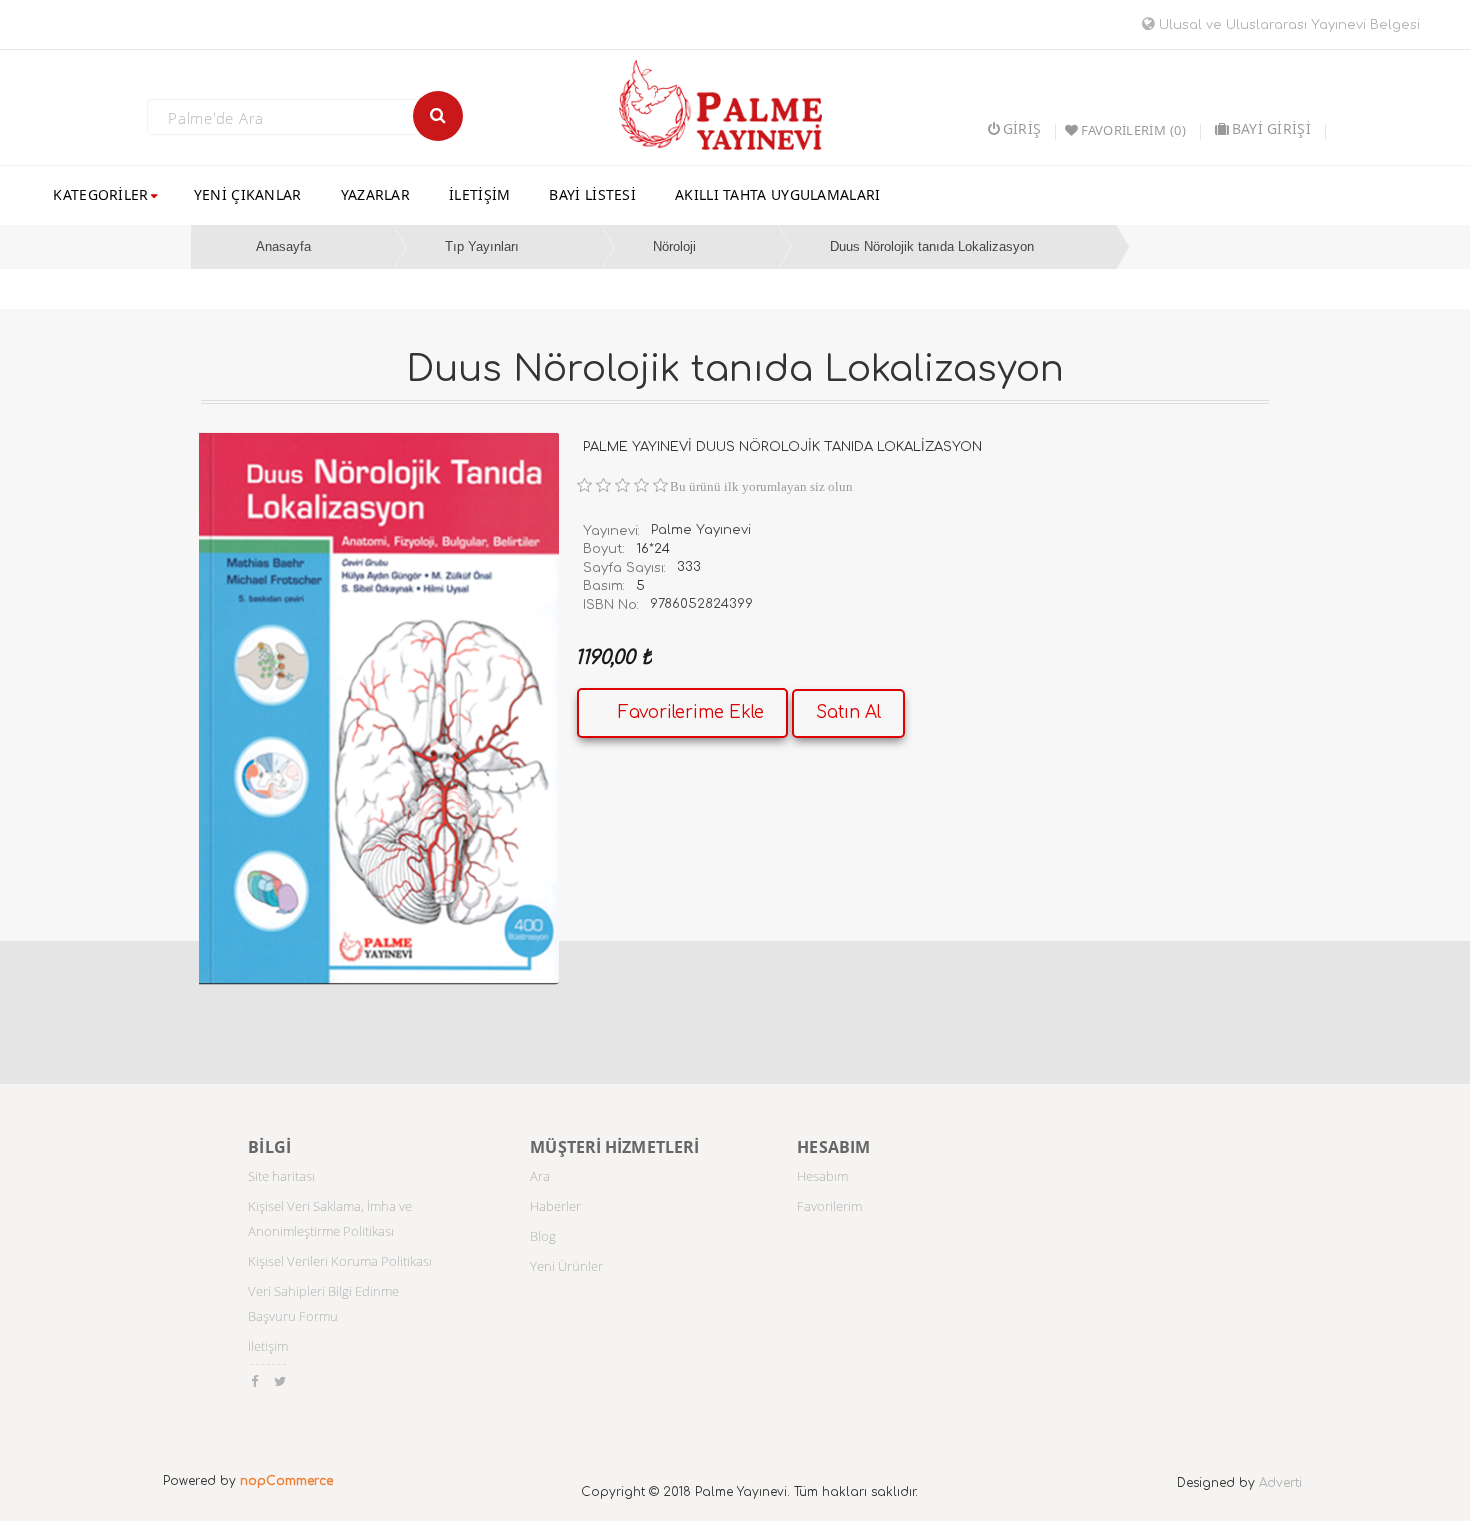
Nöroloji (674, 246)
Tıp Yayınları (482, 246)
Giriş (1022, 128)
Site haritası (281, 1176)
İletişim (268, 1346)
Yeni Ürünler (566, 1266)
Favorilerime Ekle (691, 712)
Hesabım (822, 1176)
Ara (540, 1176)
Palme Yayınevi (701, 530)
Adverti (1280, 1483)
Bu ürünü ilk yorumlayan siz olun (761, 486)
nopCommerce (286, 1481)
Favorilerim (829, 1206)
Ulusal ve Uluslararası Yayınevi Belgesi (1287, 25)
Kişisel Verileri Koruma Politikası (340, 1261)
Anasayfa (283, 246)
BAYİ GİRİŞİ (1271, 128)
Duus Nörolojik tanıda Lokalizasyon (932, 246)
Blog (543, 1236)
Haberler (555, 1206)
